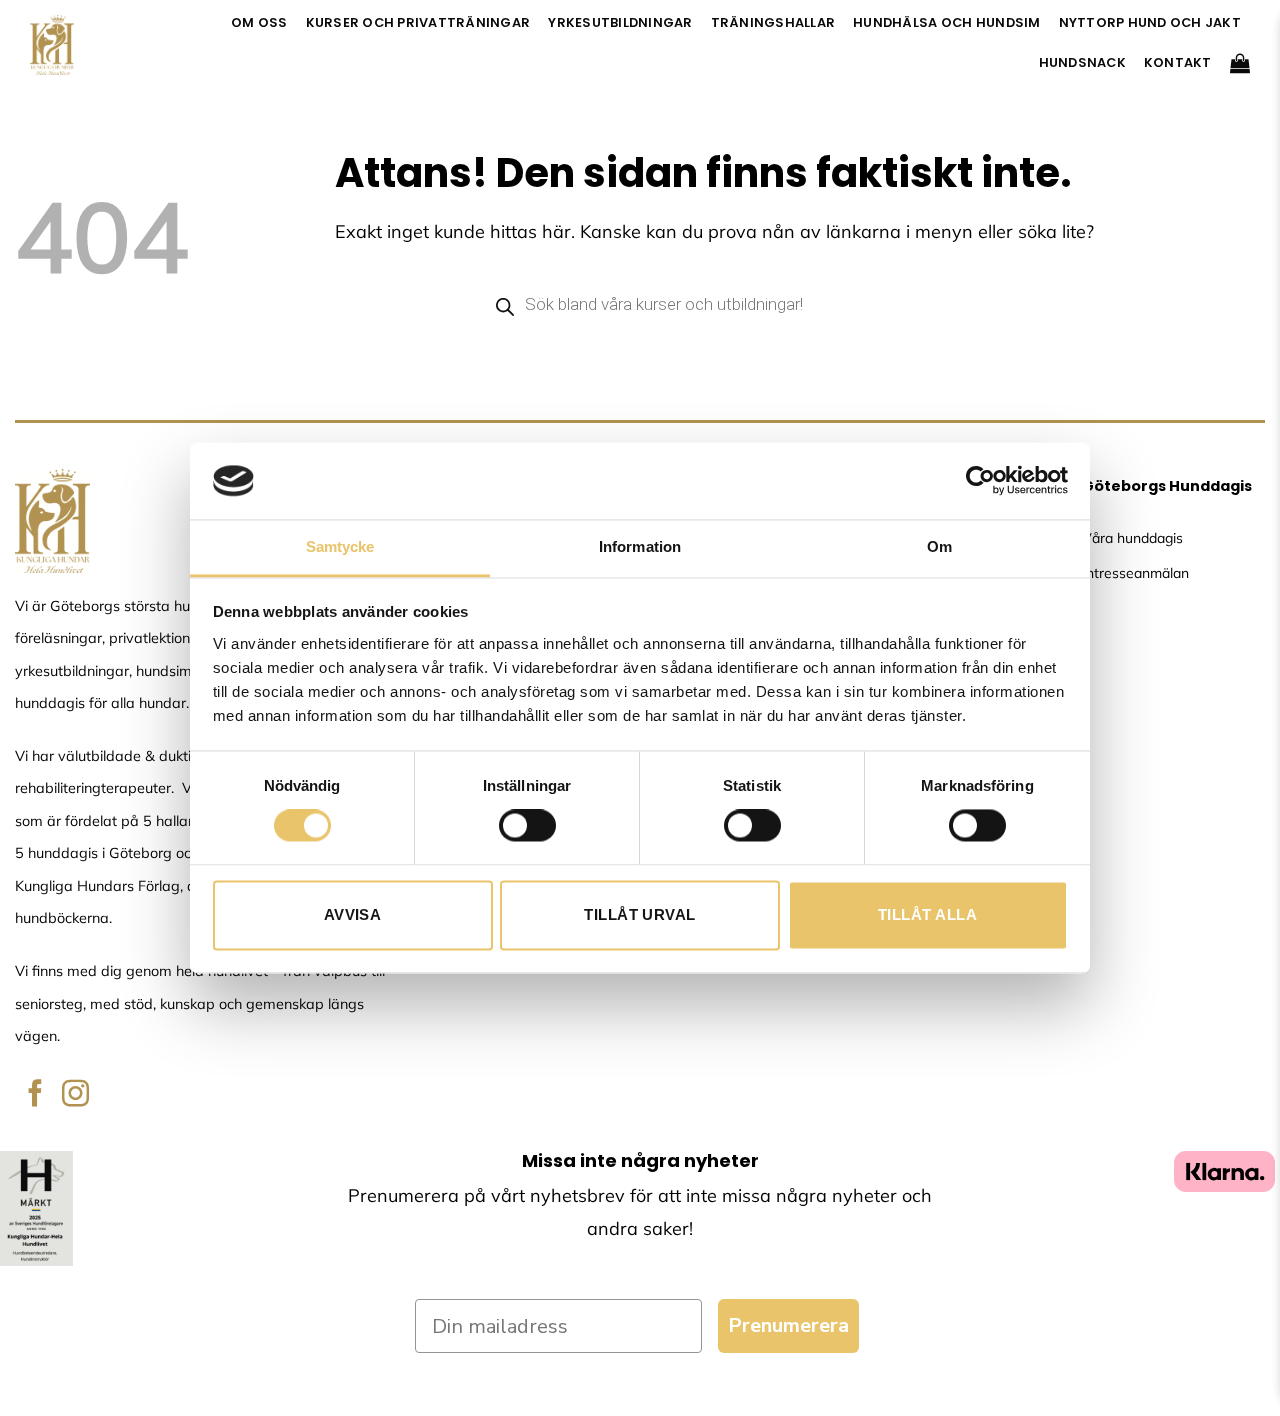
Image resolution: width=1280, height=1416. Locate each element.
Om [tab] (939, 546)
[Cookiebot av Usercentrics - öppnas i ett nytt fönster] (980, 481)
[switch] (527, 826)
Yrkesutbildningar (620, 22)
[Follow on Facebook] (35, 1095)
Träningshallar (773, 22)
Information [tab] (640, 546)
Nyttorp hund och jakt (1150, 22)
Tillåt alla (927, 914)
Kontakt (1178, 62)
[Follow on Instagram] (75, 1095)
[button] (1240, 63)
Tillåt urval (639, 914)
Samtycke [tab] (340, 546)
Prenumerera (788, 1325)
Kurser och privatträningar (418, 22)
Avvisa (353, 914)
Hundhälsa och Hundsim (946, 22)
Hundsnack (1082, 62)
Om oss (259, 22)
